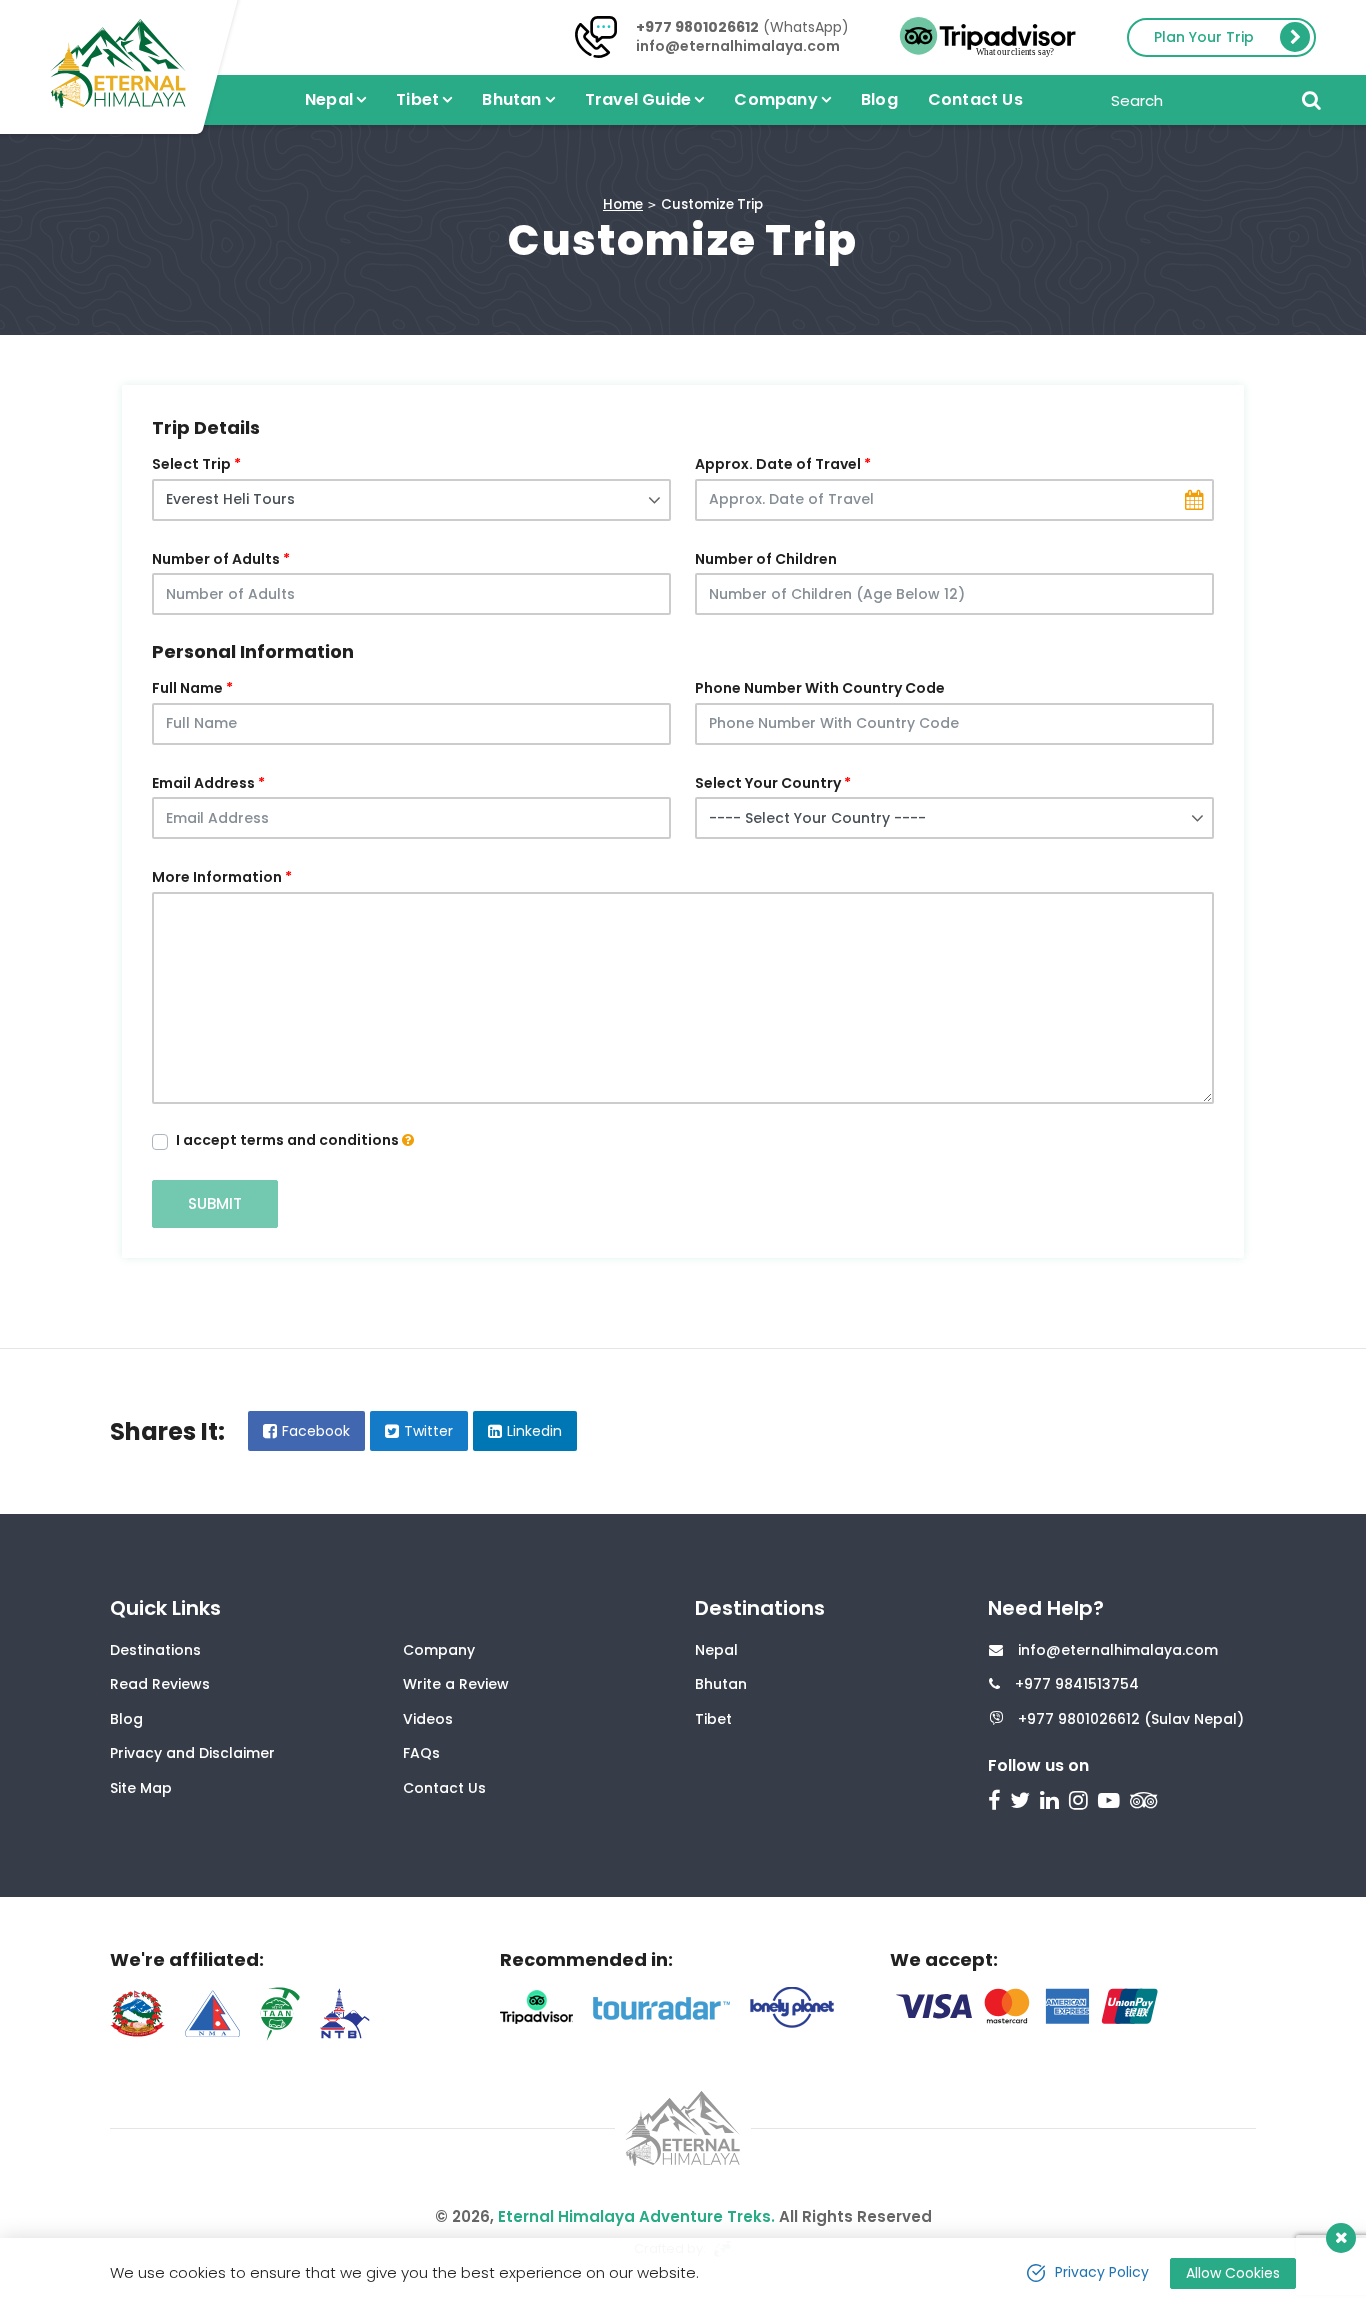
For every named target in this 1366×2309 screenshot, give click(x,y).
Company (439, 1650)
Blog (879, 99)
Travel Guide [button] (638, 99)
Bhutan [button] (511, 99)
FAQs (421, 1753)
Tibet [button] (417, 99)
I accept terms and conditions (289, 1140)
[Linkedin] (1052, 1802)
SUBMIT (215, 1203)
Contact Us (975, 99)
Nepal (716, 1650)
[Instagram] (1081, 1802)
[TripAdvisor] (1146, 1802)
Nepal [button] (329, 99)
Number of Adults (216, 559)
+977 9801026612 (697, 27)
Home (623, 204)
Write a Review (456, 1684)
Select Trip (191, 464)
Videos (428, 1719)
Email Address (203, 783)
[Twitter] (1022, 1802)
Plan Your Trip (1204, 37)
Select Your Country (768, 783)
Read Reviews (160, 1684)
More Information (217, 877)
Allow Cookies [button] (1233, 2273)
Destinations (155, 1650)
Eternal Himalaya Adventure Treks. (636, 2216)
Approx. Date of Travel (778, 464)
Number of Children (766, 559)
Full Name (187, 688)
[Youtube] (1111, 1802)
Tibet (713, 1719)
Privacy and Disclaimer (192, 1753)
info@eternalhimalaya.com (738, 46)
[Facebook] (996, 1802)
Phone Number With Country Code (820, 688)
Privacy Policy (1102, 2272)
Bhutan (721, 1684)
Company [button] (775, 99)
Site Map (141, 1788)
